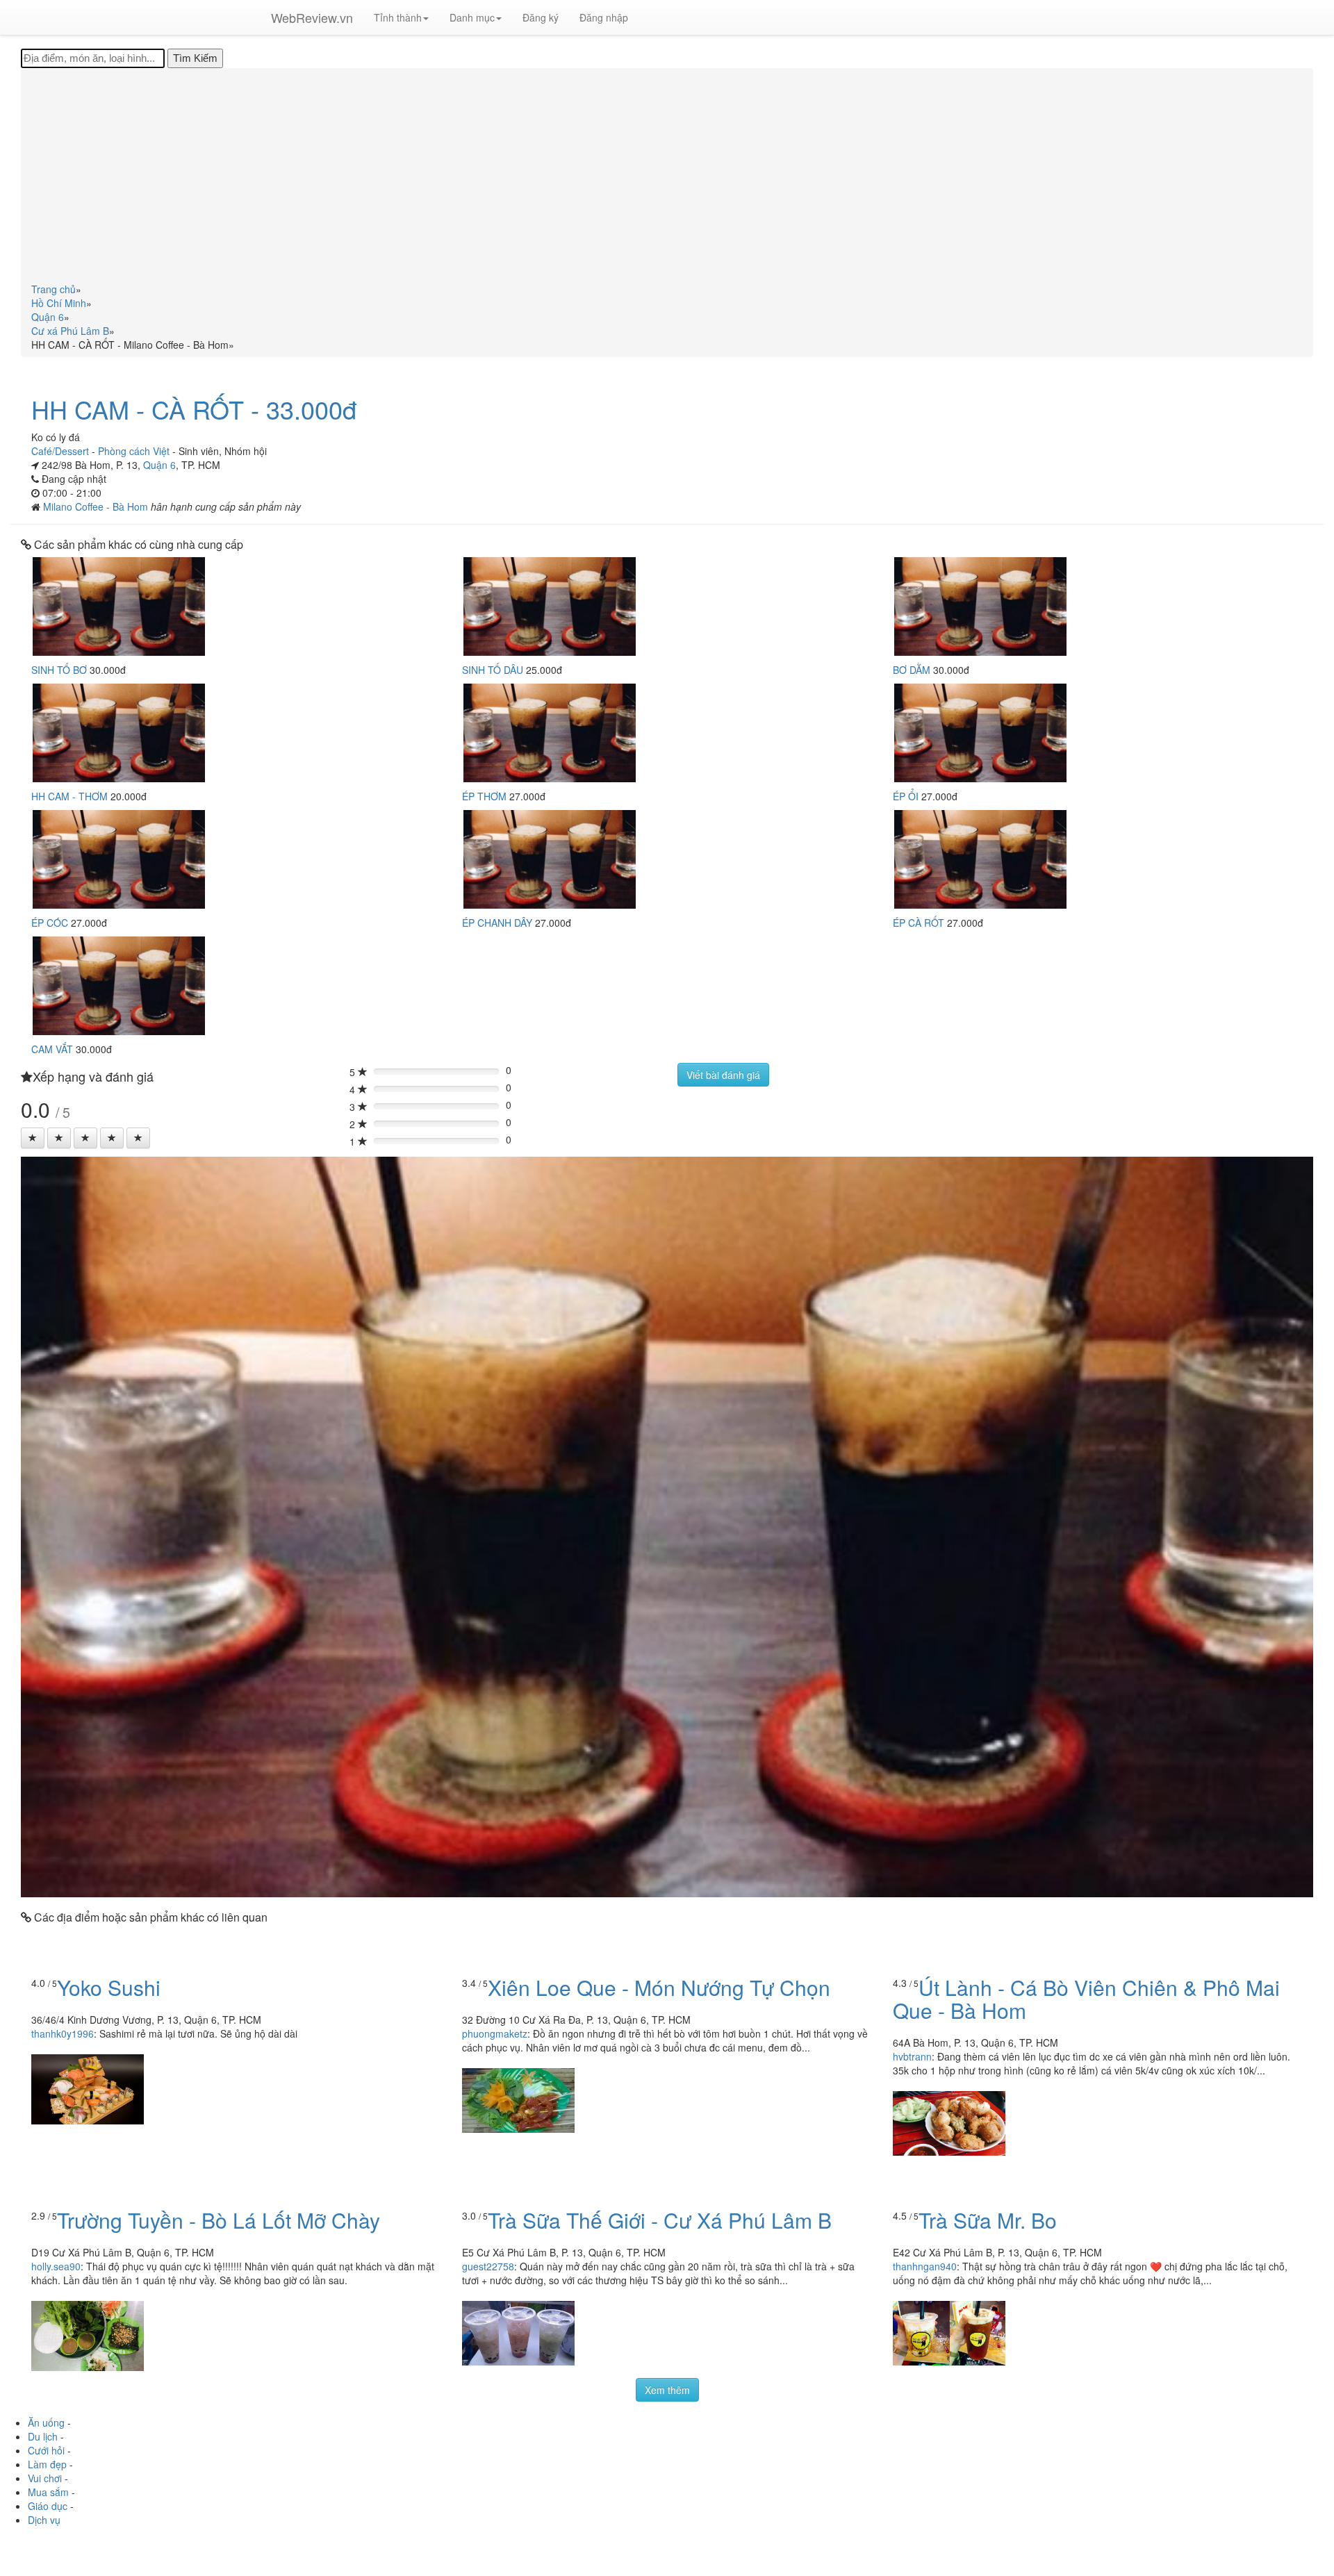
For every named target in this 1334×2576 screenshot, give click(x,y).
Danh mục (472, 17)
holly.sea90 (56, 2266)
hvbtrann (912, 2056)
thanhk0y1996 (63, 2033)
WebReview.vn (312, 17)
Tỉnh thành (398, 17)
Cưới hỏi (46, 2450)
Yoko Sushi (109, 1987)
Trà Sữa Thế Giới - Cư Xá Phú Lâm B (660, 2220)
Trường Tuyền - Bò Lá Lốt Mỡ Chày (219, 2220)
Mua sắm (48, 2492)
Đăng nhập (604, 17)
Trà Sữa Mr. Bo (988, 2220)
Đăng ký (541, 17)
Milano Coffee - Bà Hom (97, 506)
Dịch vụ (44, 2520)
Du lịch (43, 2436)
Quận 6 (159, 465)
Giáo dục (48, 2506)
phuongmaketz (495, 2033)
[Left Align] (33, 1138)
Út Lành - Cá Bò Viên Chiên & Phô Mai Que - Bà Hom (1086, 1999)
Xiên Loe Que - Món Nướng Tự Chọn (659, 1987)
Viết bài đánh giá (723, 1075)
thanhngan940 (925, 2266)
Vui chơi (45, 2478)
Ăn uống (46, 2422)
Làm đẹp (47, 2464)
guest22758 (488, 2266)
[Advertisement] (667, 178)
